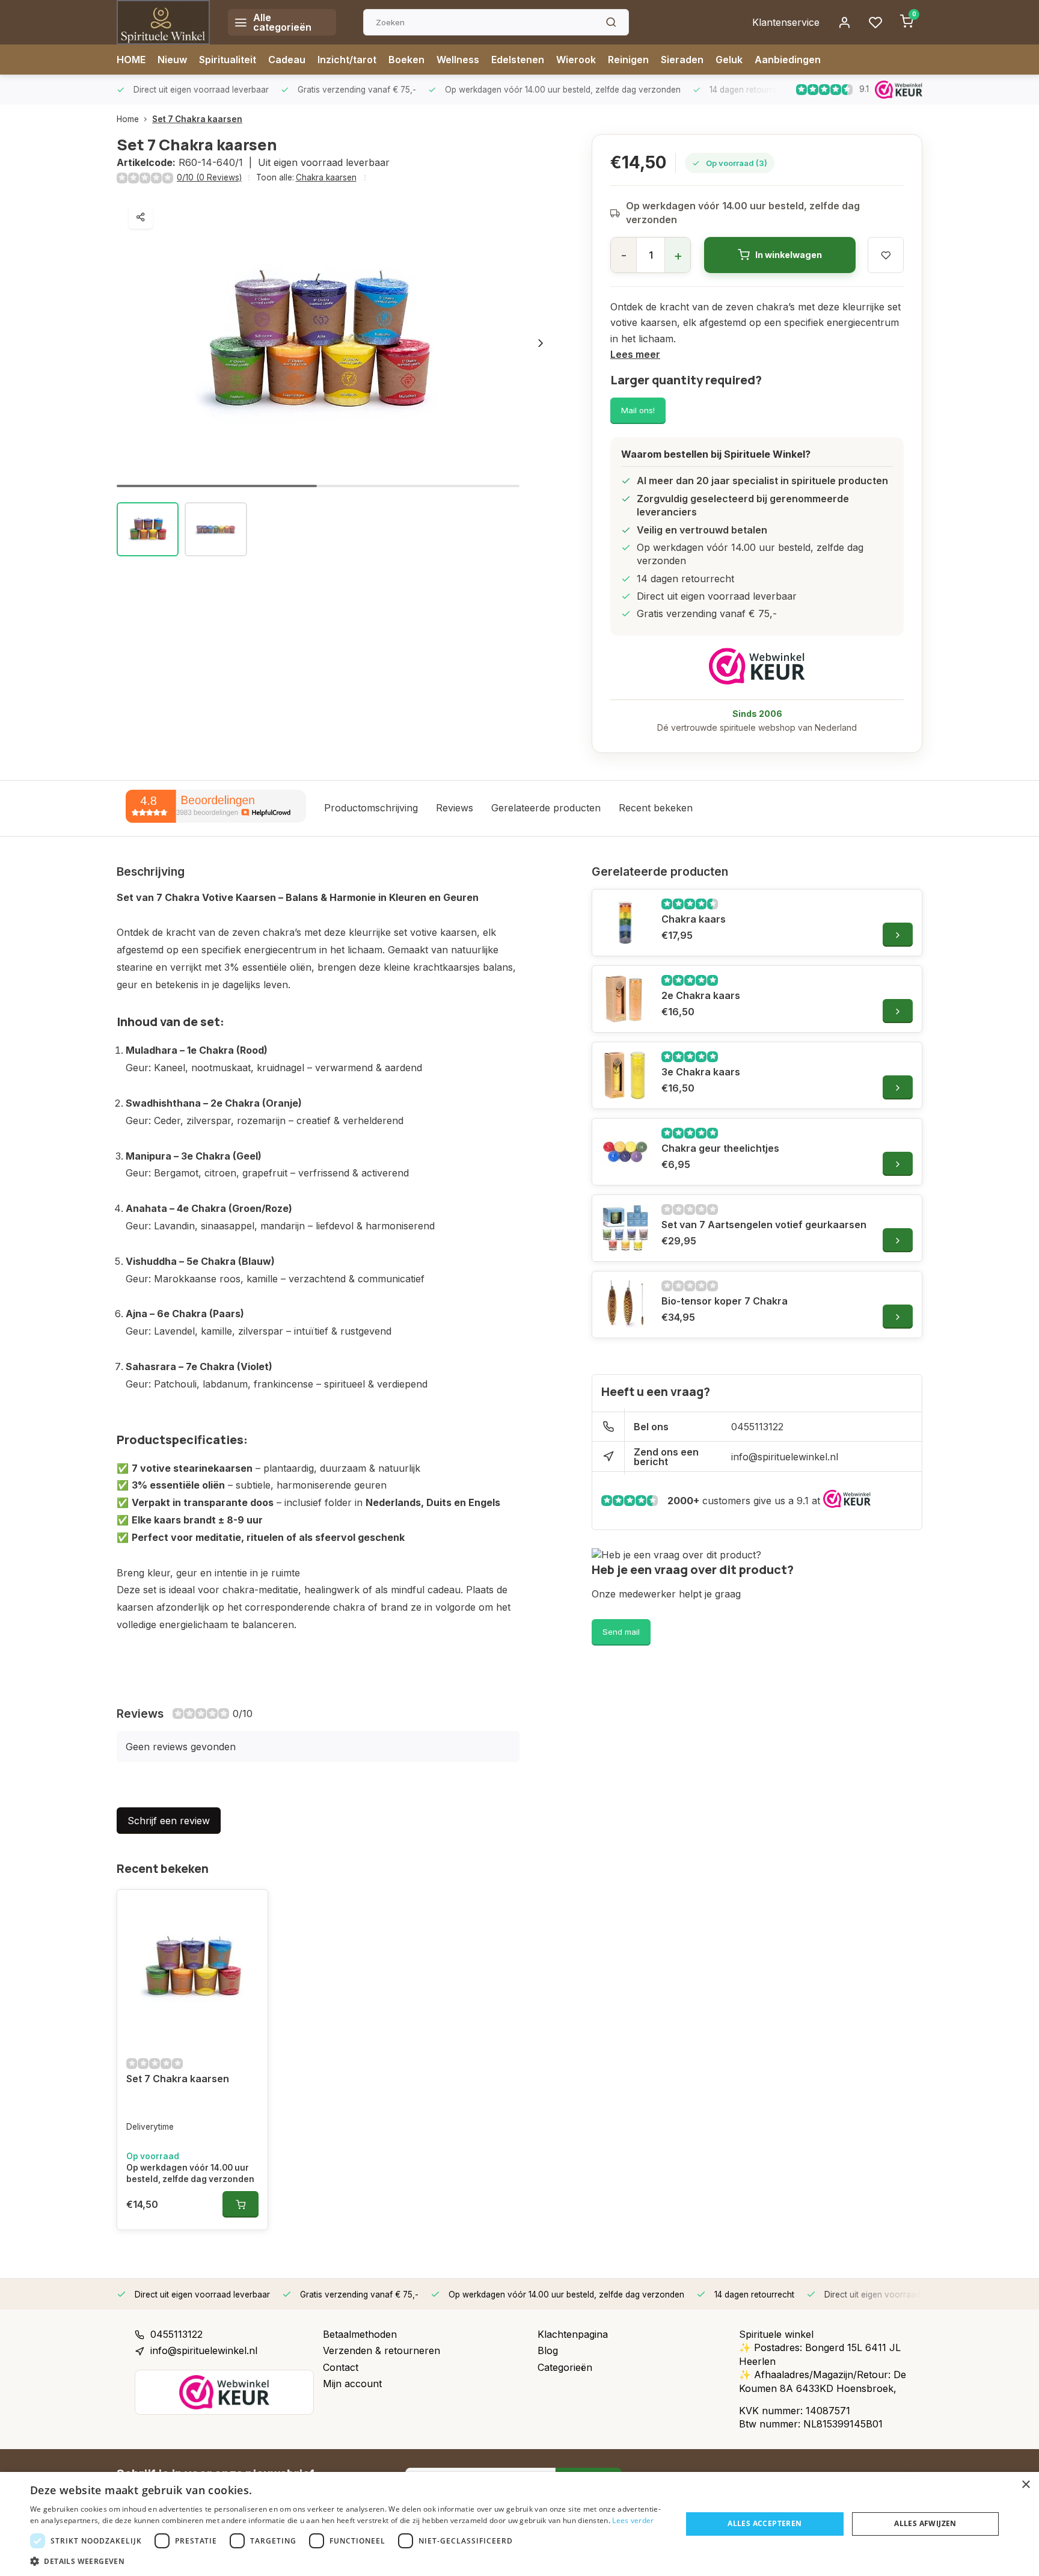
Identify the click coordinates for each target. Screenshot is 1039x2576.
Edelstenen (518, 60)
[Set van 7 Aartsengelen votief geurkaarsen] (625, 1228)
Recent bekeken (656, 808)
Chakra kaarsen (326, 177)
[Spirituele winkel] (163, 22)
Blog (548, 2350)
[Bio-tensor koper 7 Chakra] (625, 1305)
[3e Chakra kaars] (625, 1075)
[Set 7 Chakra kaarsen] (192, 1968)
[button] (541, 343)
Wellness (458, 60)
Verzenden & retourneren (382, 2350)
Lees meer (635, 354)
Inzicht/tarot (347, 60)
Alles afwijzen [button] (925, 2523)
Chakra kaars (694, 919)
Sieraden (682, 60)
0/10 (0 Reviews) (209, 177)
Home (128, 119)
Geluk (729, 60)
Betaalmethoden (360, 2334)
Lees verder (633, 2520)
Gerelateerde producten (546, 808)
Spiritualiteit (228, 60)
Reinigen (628, 60)
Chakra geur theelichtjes (720, 1148)
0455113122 (757, 1427)
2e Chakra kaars (701, 995)
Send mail (621, 1632)
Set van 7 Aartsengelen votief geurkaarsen (764, 1225)
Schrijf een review (169, 1821)
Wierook (576, 60)
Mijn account (352, 2384)
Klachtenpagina (573, 2334)
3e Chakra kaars (701, 1072)
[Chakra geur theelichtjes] (625, 1152)
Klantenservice (786, 22)
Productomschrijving (371, 808)
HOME (131, 60)
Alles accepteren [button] (765, 2523)
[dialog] (519, 2524)
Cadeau (287, 60)
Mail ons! (638, 410)
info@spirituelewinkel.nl (785, 1457)
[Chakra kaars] (625, 923)
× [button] (1025, 2485)
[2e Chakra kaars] (625, 999)
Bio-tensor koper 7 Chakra (725, 1301)
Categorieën (565, 2367)
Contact (341, 2367)
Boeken (406, 60)
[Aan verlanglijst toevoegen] (250, 1908)
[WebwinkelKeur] (757, 666)
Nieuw (172, 60)
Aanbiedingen (788, 60)
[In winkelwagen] (241, 2204)
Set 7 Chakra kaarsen (197, 119)
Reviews (455, 808)
